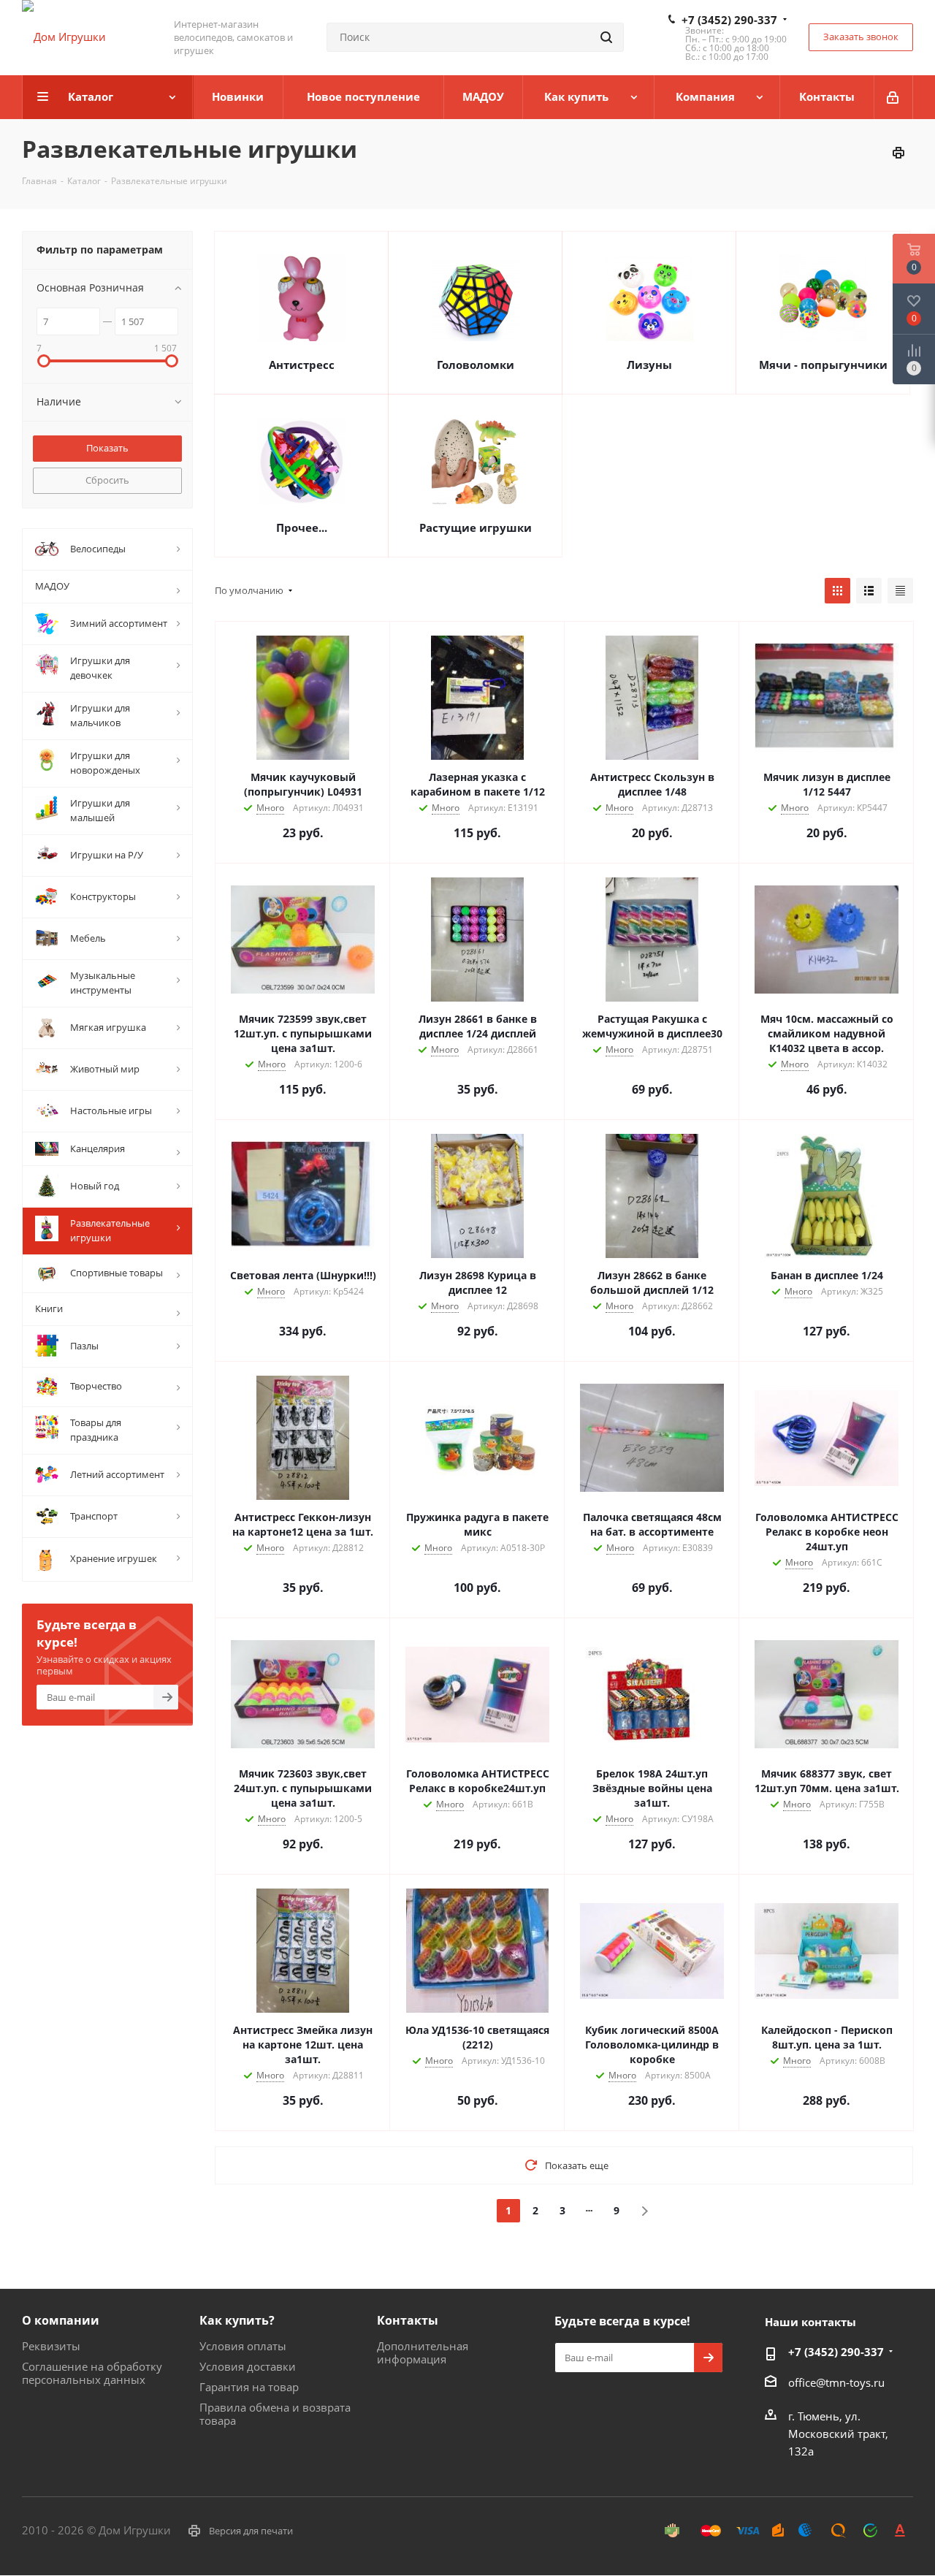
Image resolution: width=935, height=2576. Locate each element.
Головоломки (476, 365)
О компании (61, 2320)
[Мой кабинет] (894, 97)
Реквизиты (51, 2346)
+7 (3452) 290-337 (729, 20)
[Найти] (606, 37)
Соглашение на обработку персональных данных (92, 2373)
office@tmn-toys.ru (836, 2382)
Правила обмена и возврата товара (275, 2414)
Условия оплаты (243, 2346)
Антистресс (302, 365)
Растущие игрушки (476, 527)
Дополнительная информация (423, 2352)
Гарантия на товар (249, 2387)
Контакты (408, 2320)
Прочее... (302, 527)
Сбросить (107, 480)
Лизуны (649, 365)
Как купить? (237, 2320)
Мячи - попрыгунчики (823, 365)
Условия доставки (248, 2366)
